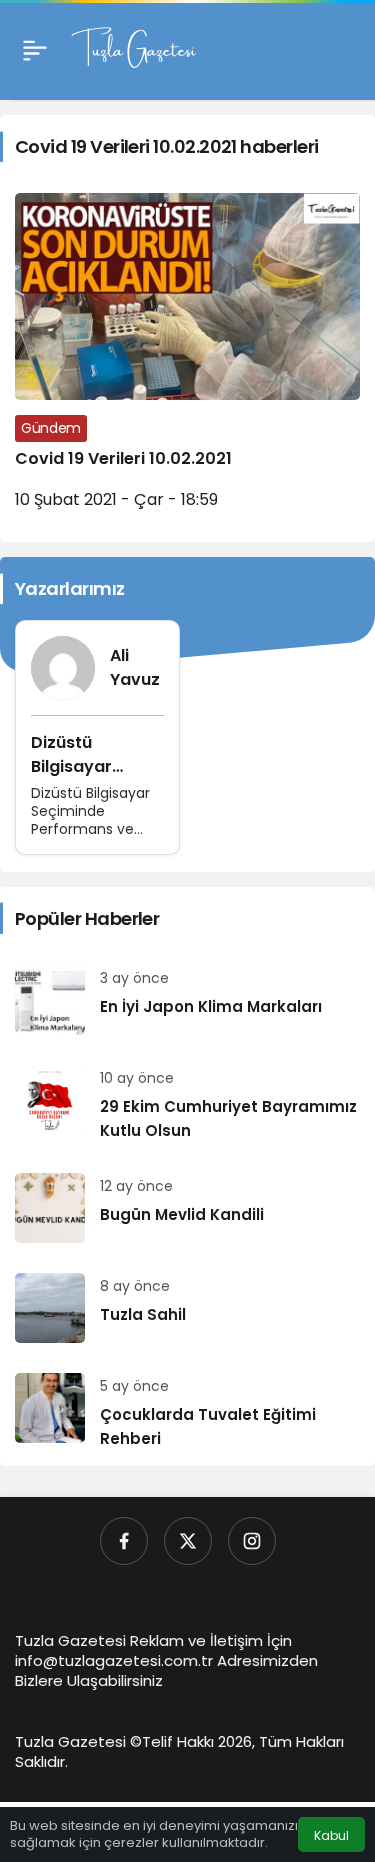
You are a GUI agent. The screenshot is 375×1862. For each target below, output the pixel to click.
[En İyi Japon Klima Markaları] (187, 1000)
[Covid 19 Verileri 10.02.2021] (187, 360)
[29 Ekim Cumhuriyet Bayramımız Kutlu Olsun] (187, 1104)
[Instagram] (252, 1541)
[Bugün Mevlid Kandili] (187, 1208)
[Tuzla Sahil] (187, 1308)
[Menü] (35, 50)
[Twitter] (188, 1541)
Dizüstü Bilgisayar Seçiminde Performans (80, 778)
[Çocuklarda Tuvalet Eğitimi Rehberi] (187, 1412)
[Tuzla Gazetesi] (133, 48)
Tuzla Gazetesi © (78, 1741)
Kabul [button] (331, 1835)
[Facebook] (124, 1541)
